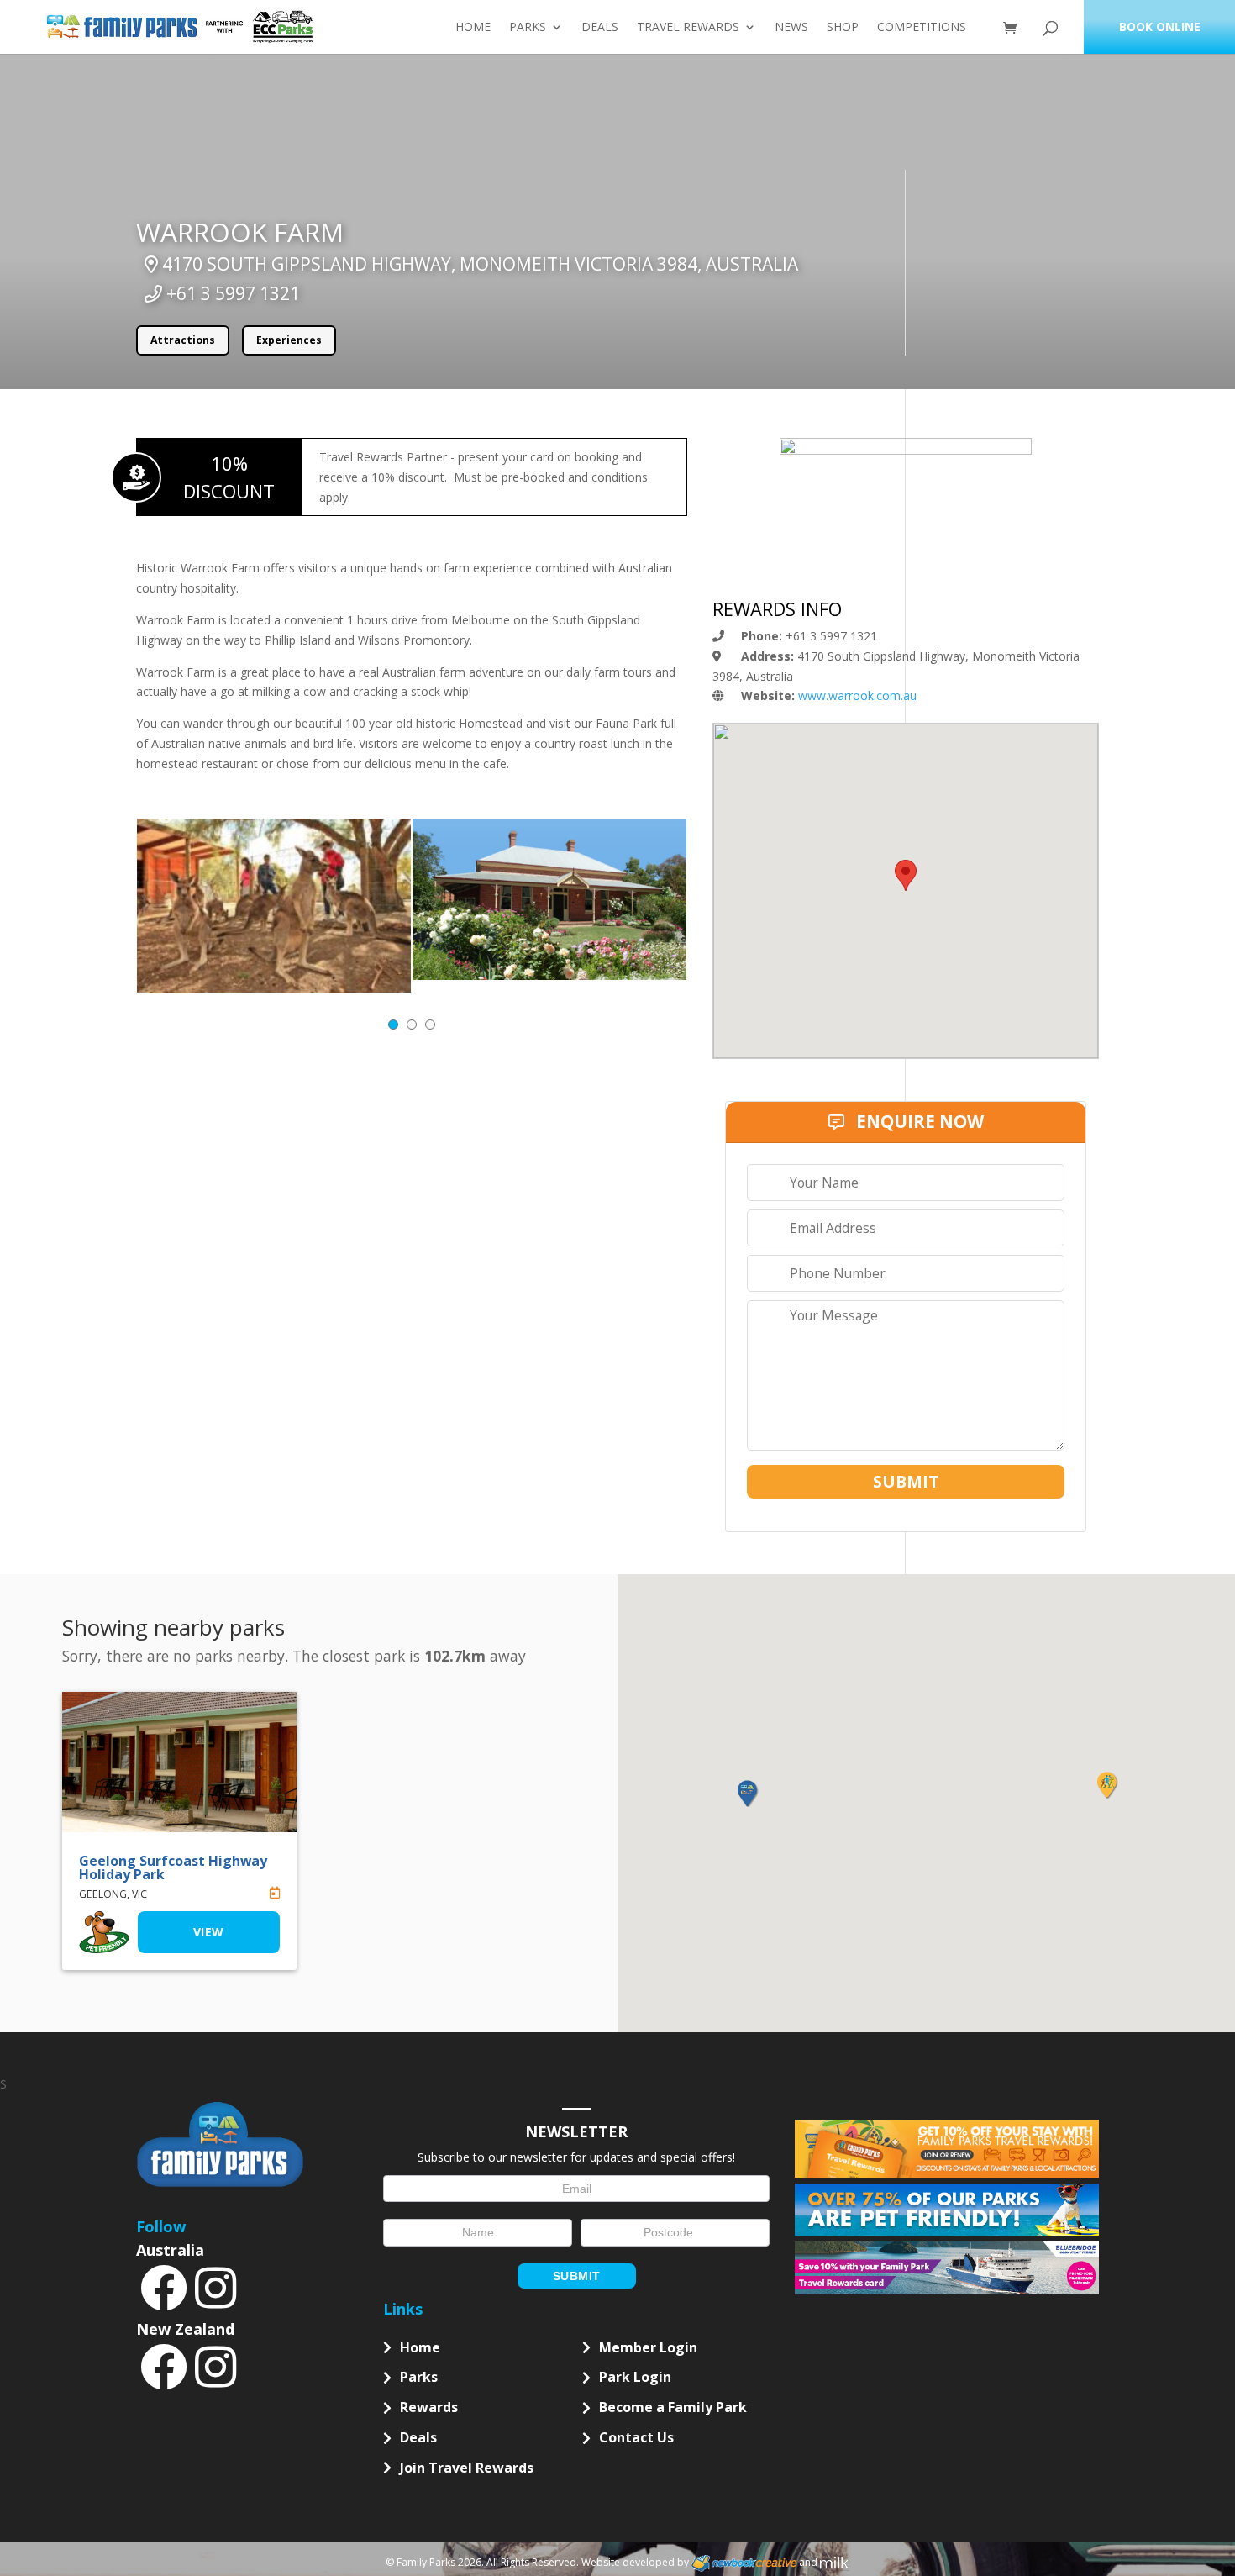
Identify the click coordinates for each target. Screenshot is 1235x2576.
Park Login (635, 2377)
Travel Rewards (688, 28)
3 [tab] (430, 1025)
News (791, 28)
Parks (528, 28)
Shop (843, 28)
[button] (747, 1794)
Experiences (289, 340)
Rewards (429, 2407)
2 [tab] (412, 1025)
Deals (600, 28)
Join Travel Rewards (467, 2468)
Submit (577, 2276)
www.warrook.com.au (857, 695)
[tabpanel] (274, 906)
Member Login (648, 2347)
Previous (166, 817)
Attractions (183, 340)
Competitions (922, 28)
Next (658, 817)
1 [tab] (393, 1025)
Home (473, 28)
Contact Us (636, 2437)
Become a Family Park (673, 2407)
